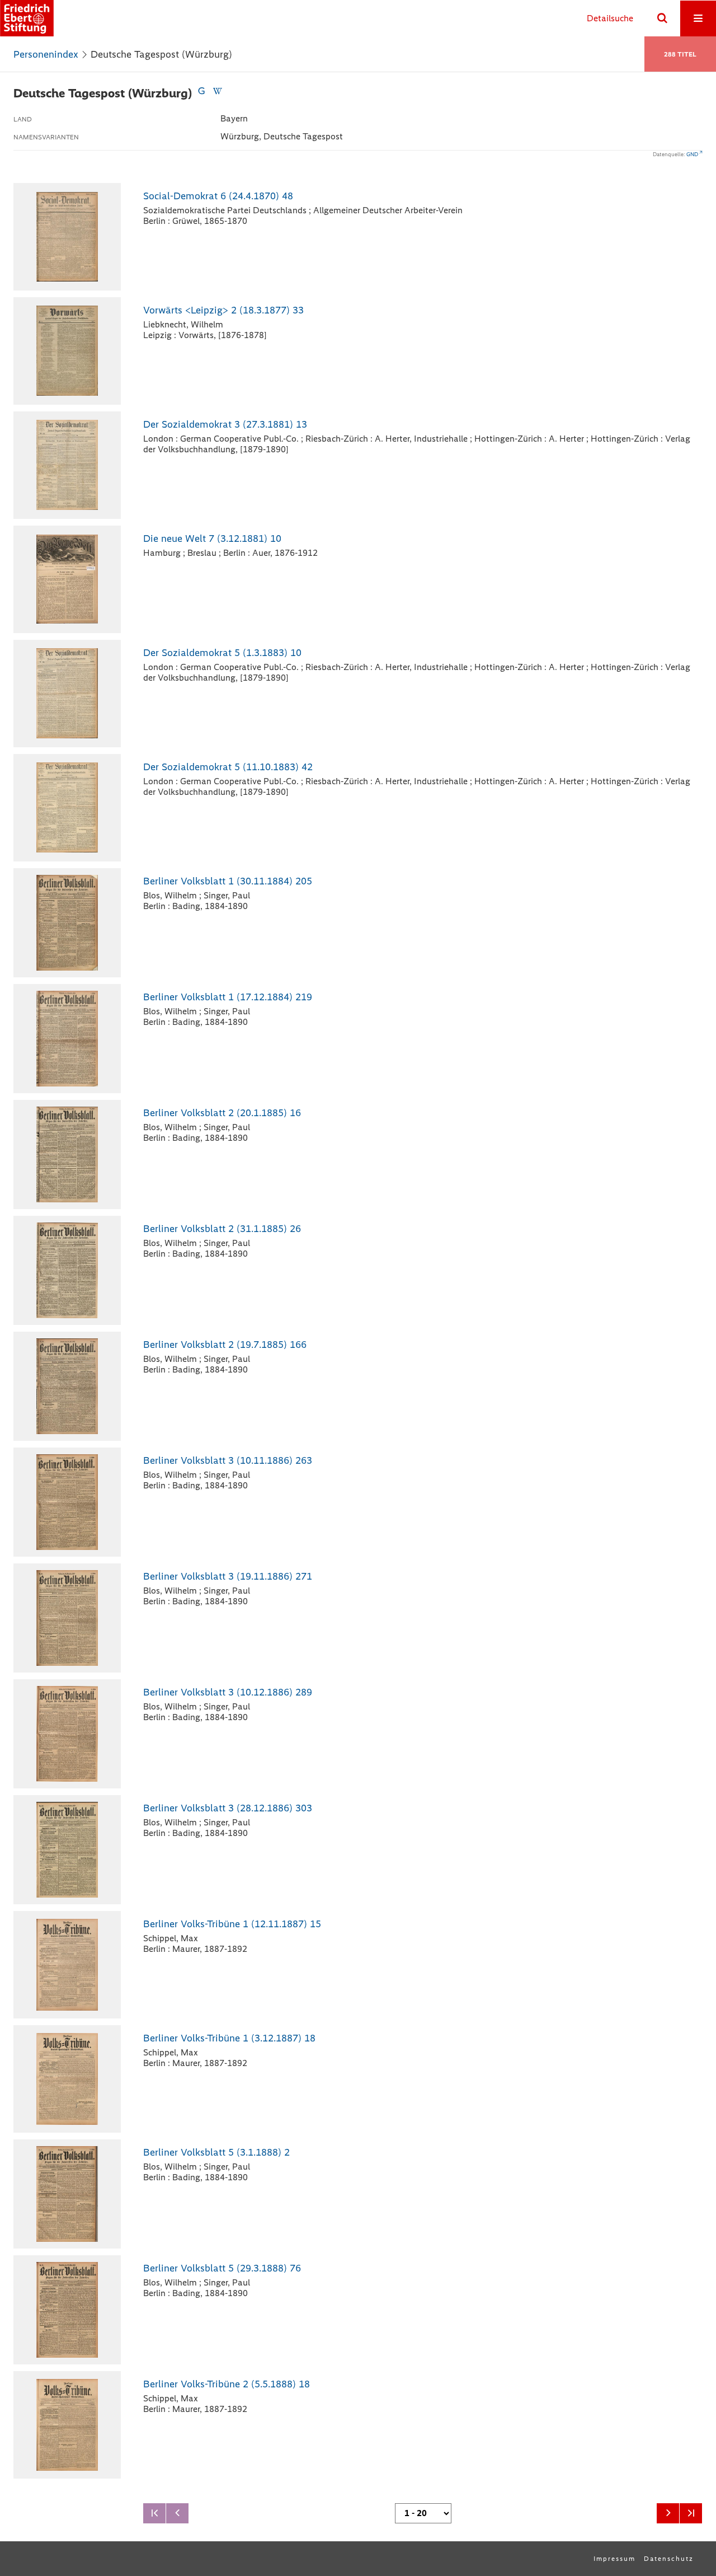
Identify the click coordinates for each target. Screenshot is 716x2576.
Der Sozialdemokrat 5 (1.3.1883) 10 (222, 653)
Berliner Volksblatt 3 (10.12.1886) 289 (228, 1692)
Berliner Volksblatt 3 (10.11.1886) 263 (228, 1460)
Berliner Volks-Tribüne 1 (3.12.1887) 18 (229, 2038)
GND (692, 154)
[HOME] (27, 18)
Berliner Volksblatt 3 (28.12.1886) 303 (228, 1808)
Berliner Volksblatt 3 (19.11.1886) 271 (228, 1576)
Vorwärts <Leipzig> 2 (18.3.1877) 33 (223, 310)
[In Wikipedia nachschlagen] (217, 93)
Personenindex (46, 54)
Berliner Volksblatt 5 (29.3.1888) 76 (222, 2268)
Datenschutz (669, 2559)
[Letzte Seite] (691, 2513)
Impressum (614, 2559)
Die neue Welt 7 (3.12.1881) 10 (212, 538)
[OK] (662, 18)
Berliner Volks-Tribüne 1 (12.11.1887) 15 (232, 1924)
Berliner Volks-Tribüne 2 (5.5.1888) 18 (227, 2384)
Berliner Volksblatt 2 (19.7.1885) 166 (225, 1345)
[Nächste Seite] (668, 2513)
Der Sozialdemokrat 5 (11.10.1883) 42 (228, 767)
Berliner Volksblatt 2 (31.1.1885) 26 (222, 1229)
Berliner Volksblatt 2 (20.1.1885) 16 (222, 1113)
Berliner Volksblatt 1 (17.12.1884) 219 (228, 997)
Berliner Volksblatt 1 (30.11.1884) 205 (228, 881)
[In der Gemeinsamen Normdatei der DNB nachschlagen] (201, 93)
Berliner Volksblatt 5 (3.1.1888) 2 (216, 2152)
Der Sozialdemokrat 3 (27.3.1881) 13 (225, 424)
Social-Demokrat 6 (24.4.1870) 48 (218, 196)
